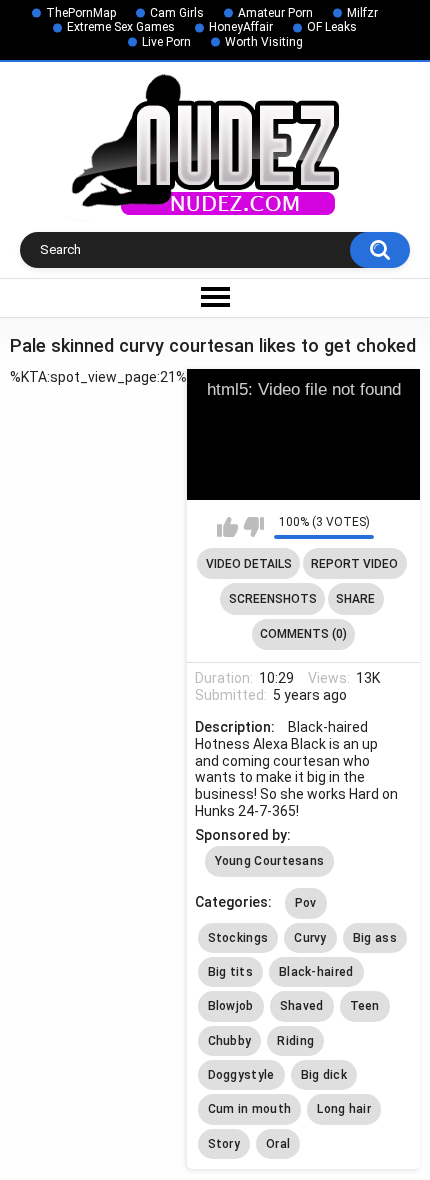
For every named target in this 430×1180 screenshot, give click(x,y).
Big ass (375, 938)
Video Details (249, 564)
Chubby (230, 1041)
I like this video (227, 527)
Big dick (324, 1075)
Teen (365, 1006)
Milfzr (362, 13)
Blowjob (231, 1006)
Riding (295, 1041)
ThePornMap (81, 13)
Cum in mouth (250, 1109)
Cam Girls (177, 13)
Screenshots (273, 599)
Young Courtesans (270, 861)
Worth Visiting (264, 42)
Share (355, 599)
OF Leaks (332, 27)
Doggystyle (241, 1075)
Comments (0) (303, 634)
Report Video (354, 564)
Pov (306, 903)
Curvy (310, 938)
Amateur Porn (275, 13)
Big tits (230, 972)
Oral (278, 1144)
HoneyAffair (241, 27)
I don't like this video (253, 527)
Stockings (238, 938)
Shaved (302, 1006)
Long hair (344, 1109)
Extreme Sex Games (121, 27)
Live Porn (166, 42)
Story (224, 1144)
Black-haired (316, 972)
